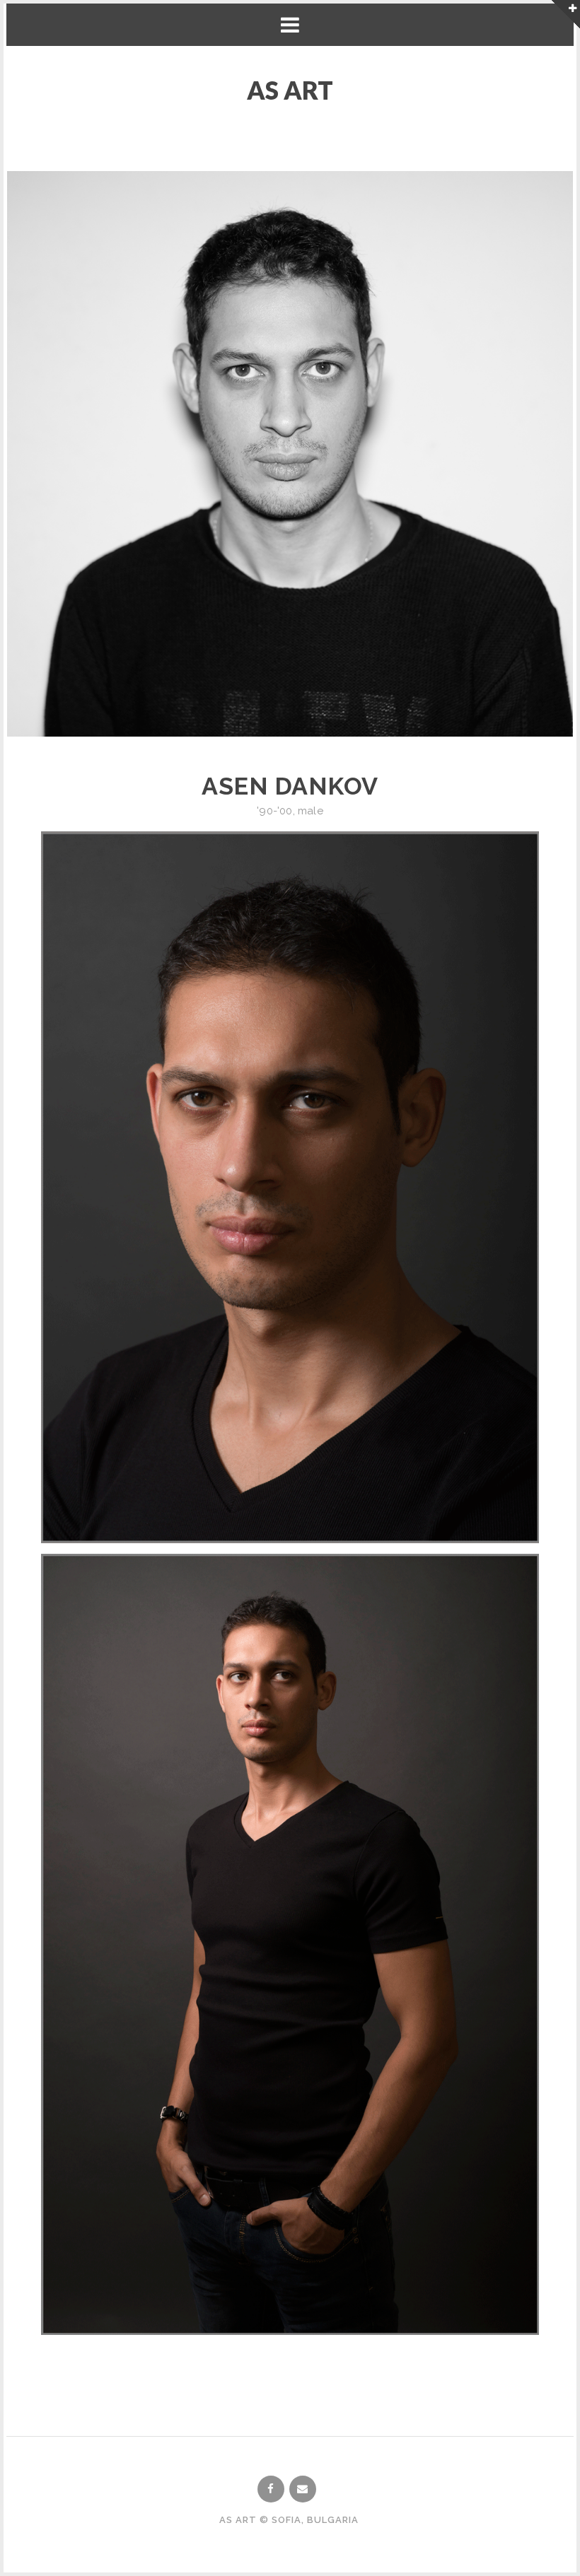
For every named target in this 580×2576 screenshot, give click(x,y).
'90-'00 (274, 811)
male (311, 811)
